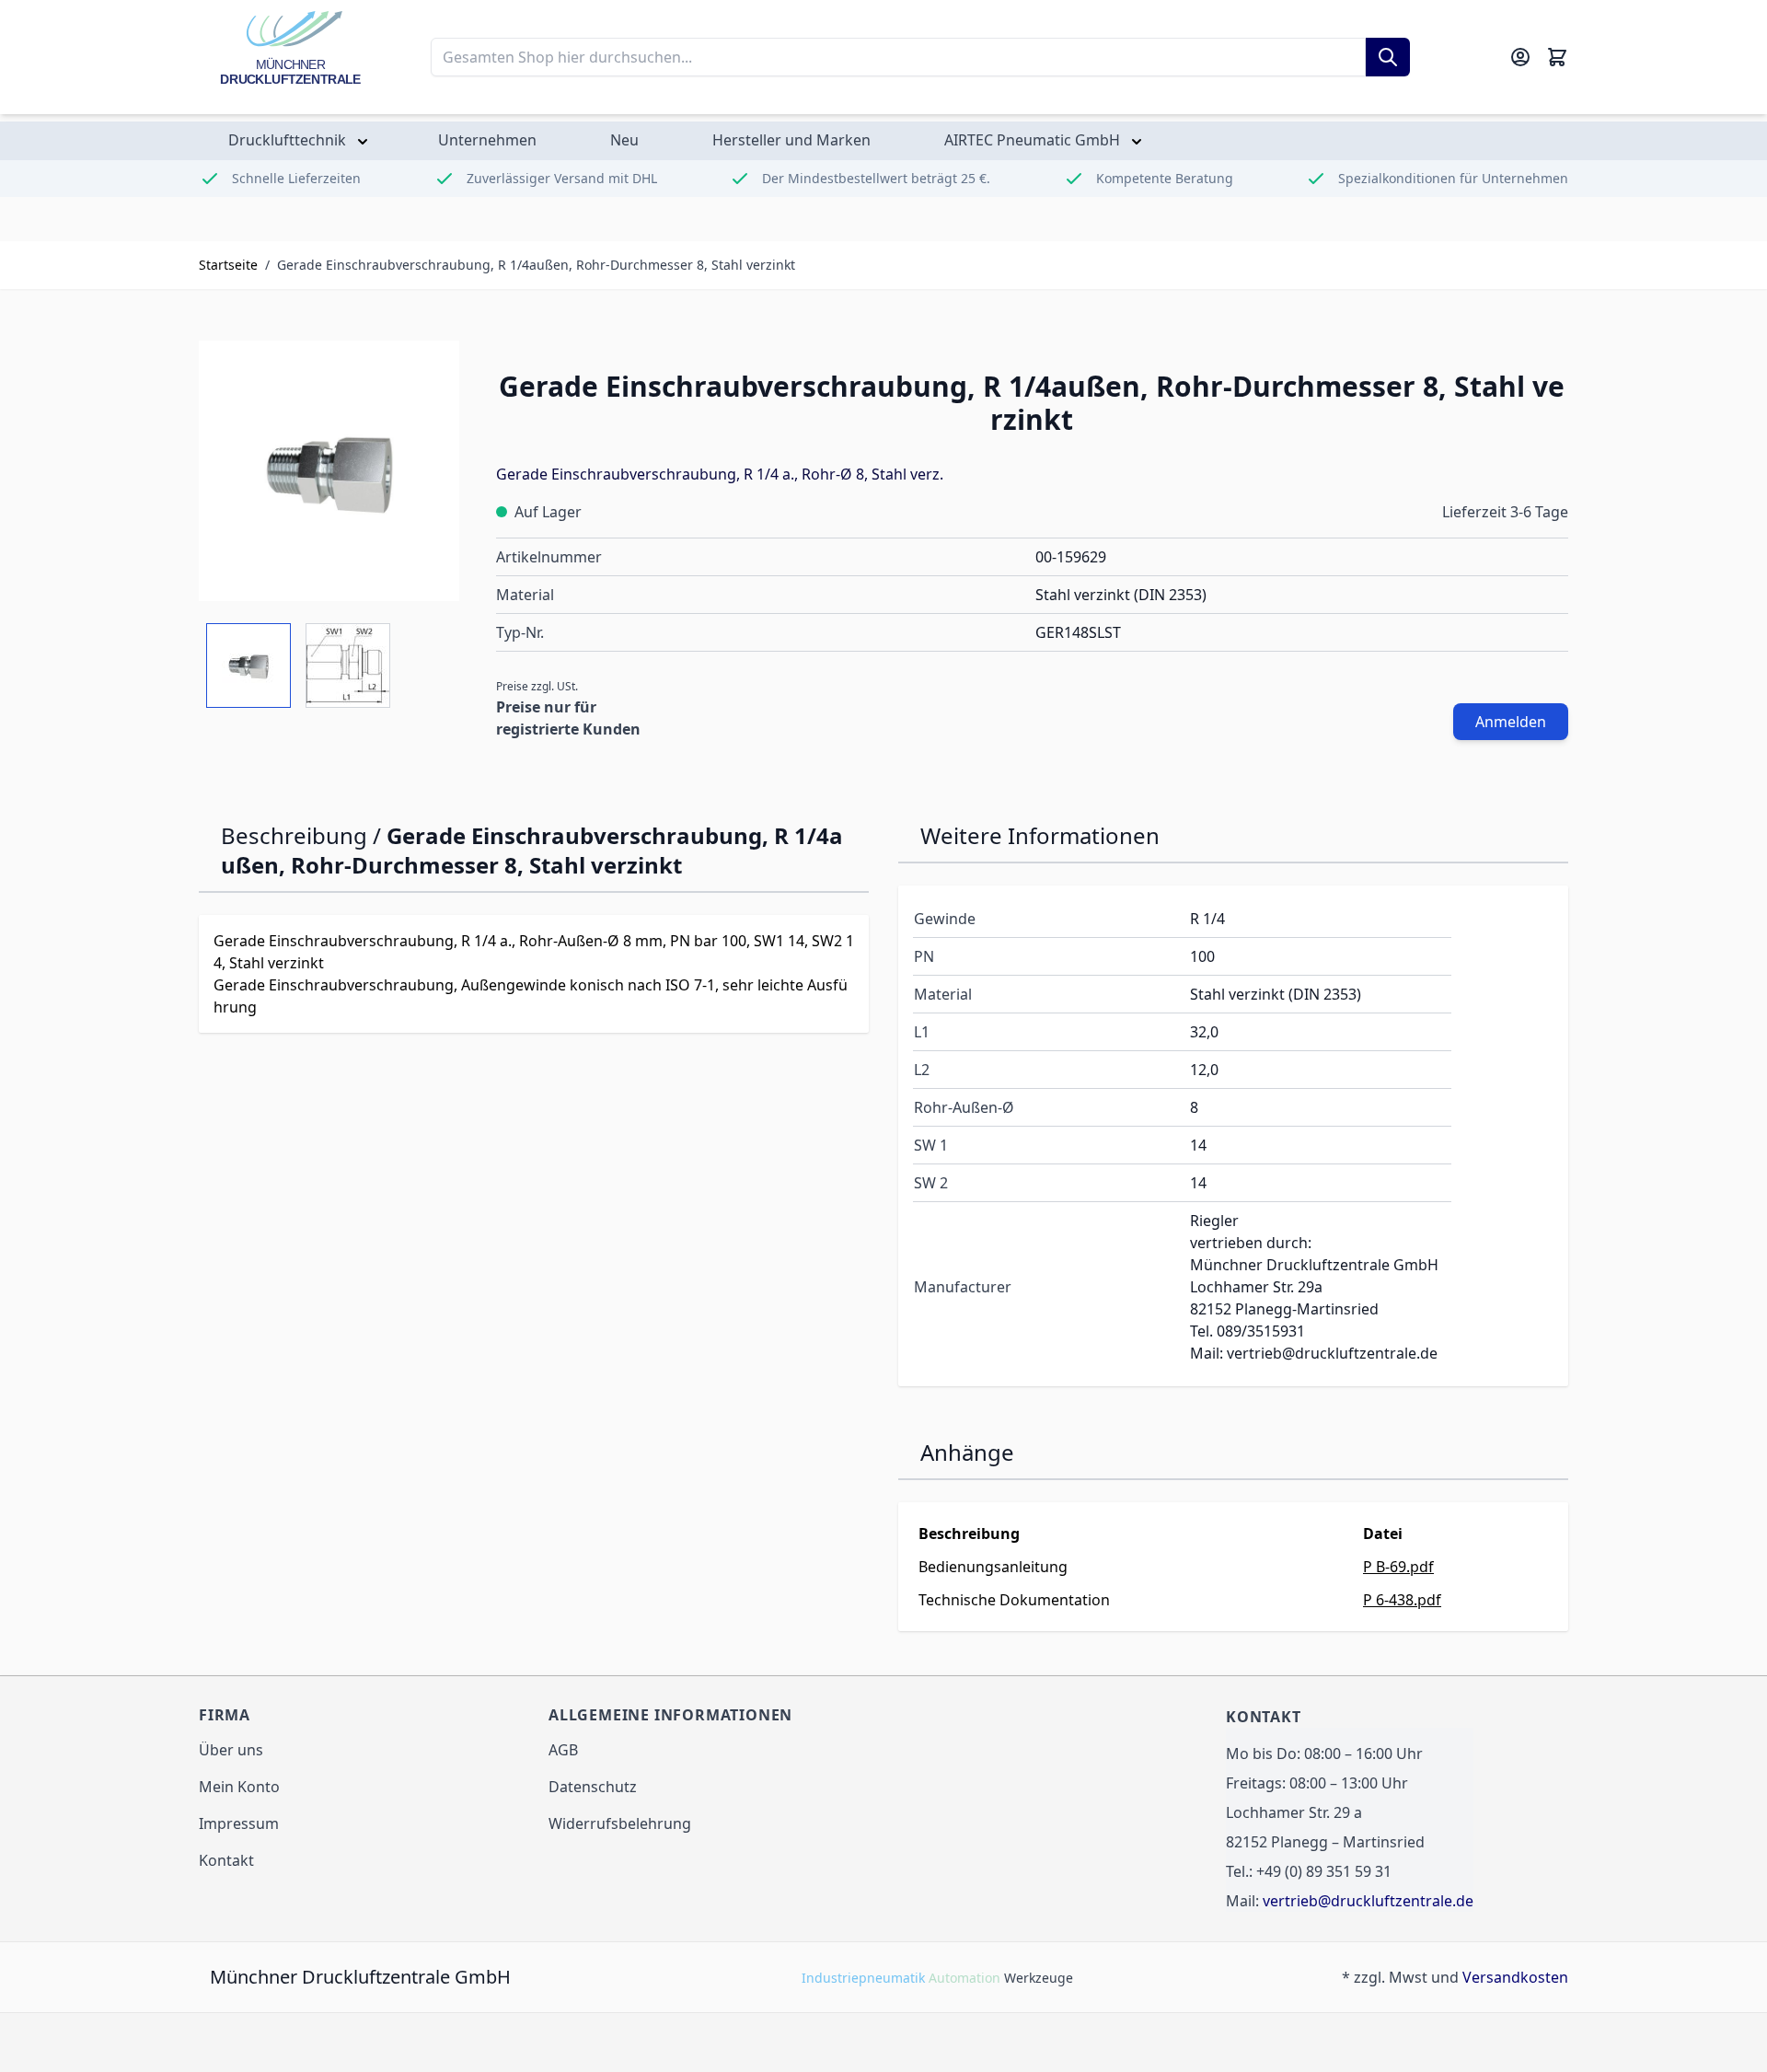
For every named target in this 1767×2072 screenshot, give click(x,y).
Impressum (239, 1823)
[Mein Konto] (1520, 57)
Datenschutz (593, 1787)
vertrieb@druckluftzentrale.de (1368, 1901)
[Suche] (1388, 57)
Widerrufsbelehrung (620, 1823)
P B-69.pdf (1398, 1567)
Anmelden (1511, 722)
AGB (563, 1750)
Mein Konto (239, 1787)
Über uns (231, 1750)
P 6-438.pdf (1402, 1600)
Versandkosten (1515, 1977)
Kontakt (226, 1860)
